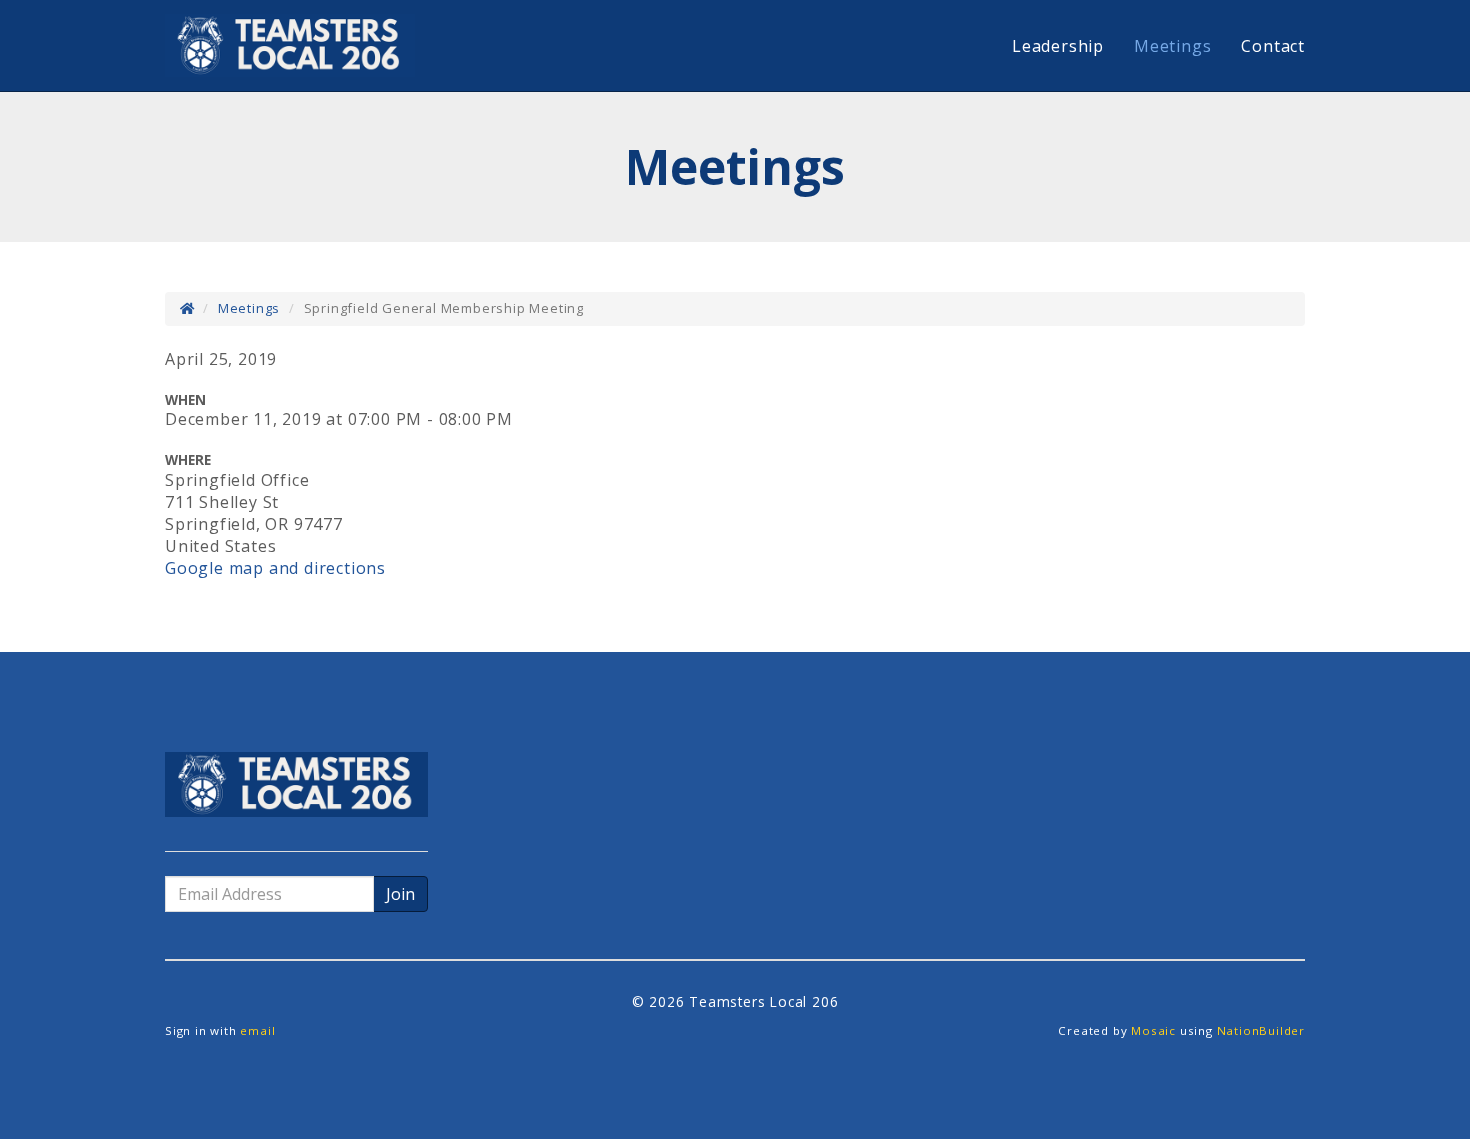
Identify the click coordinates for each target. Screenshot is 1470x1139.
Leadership (1058, 46)
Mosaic (1153, 1030)
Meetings (1172, 46)
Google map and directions (275, 568)
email (257, 1030)
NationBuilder (1261, 1030)
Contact (1273, 46)
